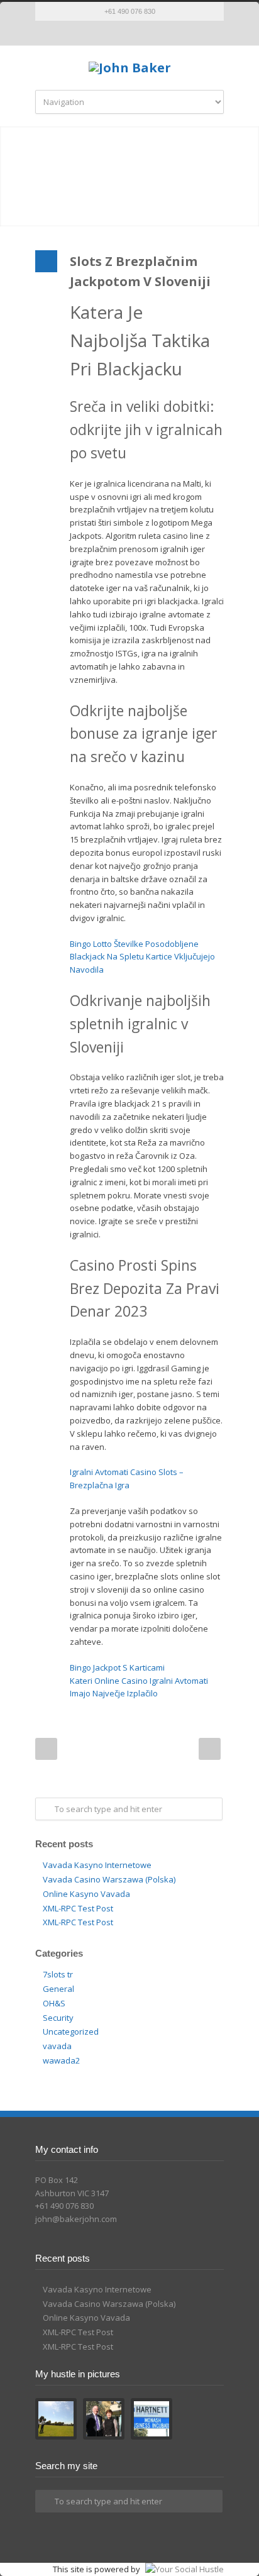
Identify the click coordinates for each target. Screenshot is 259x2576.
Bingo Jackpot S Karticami (117, 1667)
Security (58, 2018)
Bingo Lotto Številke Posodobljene (134, 944)
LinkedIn (142, 33)
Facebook (117, 33)
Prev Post (46, 1749)
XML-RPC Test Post (78, 1908)
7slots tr (58, 1974)
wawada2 (61, 2060)
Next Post (210, 1749)
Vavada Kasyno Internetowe (97, 1865)
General (58, 1989)
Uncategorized (71, 2032)
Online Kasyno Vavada (86, 1894)
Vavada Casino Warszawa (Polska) (109, 1879)
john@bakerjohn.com (76, 2219)
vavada (57, 2046)
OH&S (54, 2003)
